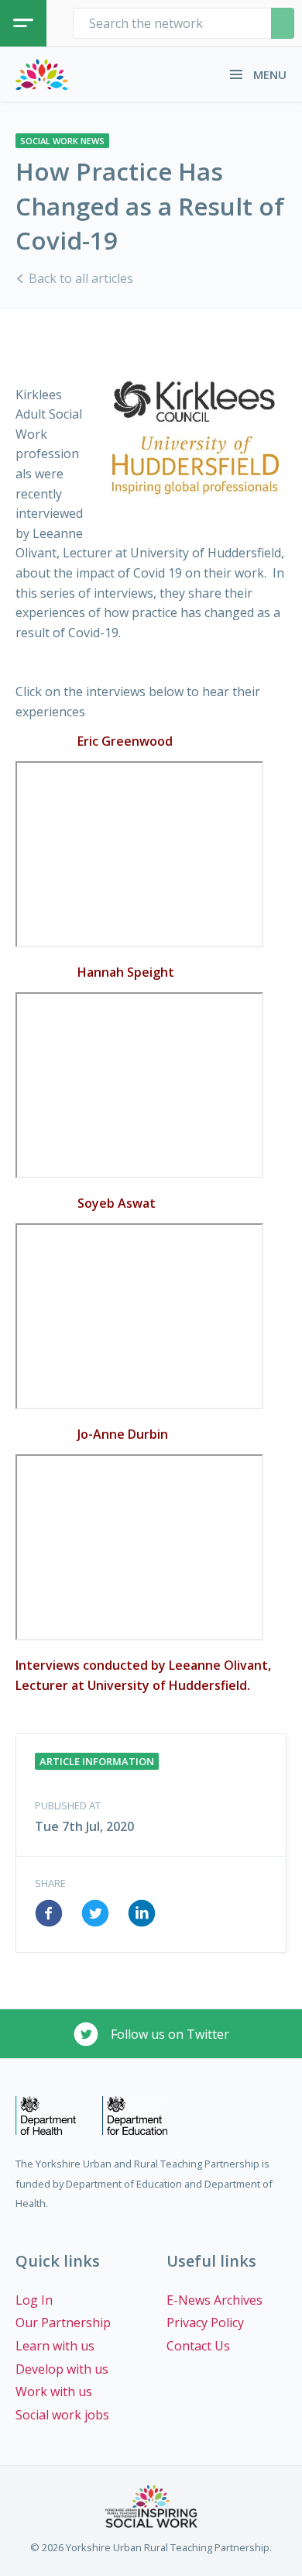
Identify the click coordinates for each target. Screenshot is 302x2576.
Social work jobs (62, 2415)
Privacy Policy (205, 2323)
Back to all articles (79, 278)
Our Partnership (63, 2323)
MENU (268, 74)
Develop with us (62, 2369)
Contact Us (198, 2346)
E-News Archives (214, 2300)
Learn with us (55, 2346)
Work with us (54, 2392)
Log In (34, 2300)
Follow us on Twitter (168, 2034)
